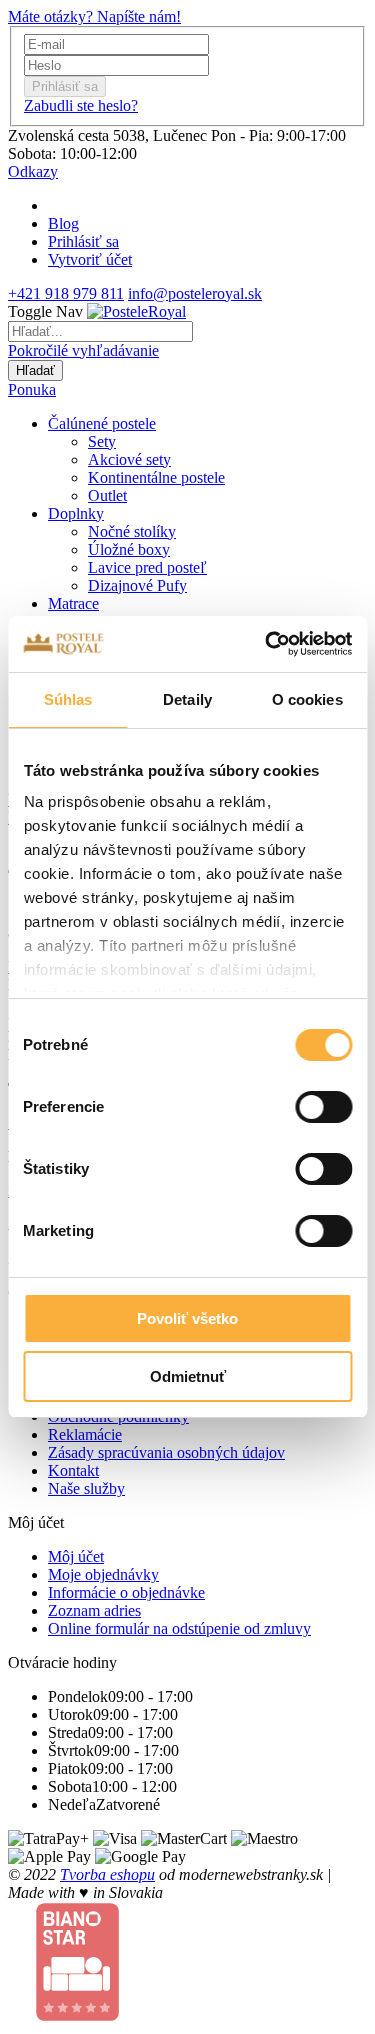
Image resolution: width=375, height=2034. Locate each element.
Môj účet (76, 1556)
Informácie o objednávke (126, 1592)
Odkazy (33, 171)
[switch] (323, 1107)
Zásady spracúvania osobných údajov (166, 1452)
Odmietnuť (188, 1376)
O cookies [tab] (307, 699)
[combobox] (100, 331)
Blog (63, 223)
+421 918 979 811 (66, 293)
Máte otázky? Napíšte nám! (94, 16)
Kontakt (73, 1470)
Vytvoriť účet (90, 259)
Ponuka (32, 389)
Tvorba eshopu (107, 1874)
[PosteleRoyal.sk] (136, 311)
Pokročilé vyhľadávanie (83, 350)
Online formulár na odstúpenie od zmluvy (179, 1628)
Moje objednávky (103, 1574)
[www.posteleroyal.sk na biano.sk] (77, 2016)
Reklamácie (85, 1434)
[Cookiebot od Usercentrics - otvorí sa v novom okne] (267, 644)
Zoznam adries (94, 1610)
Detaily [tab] (187, 699)
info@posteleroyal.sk (195, 293)
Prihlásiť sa (83, 241)
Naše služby (86, 1488)
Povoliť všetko (187, 1318)
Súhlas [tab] (68, 699)
